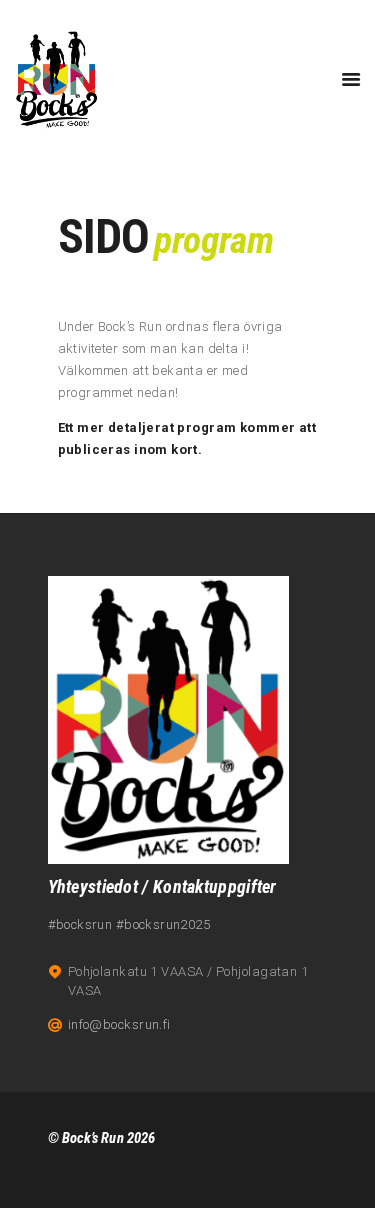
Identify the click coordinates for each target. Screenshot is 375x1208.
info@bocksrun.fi (119, 1024)
